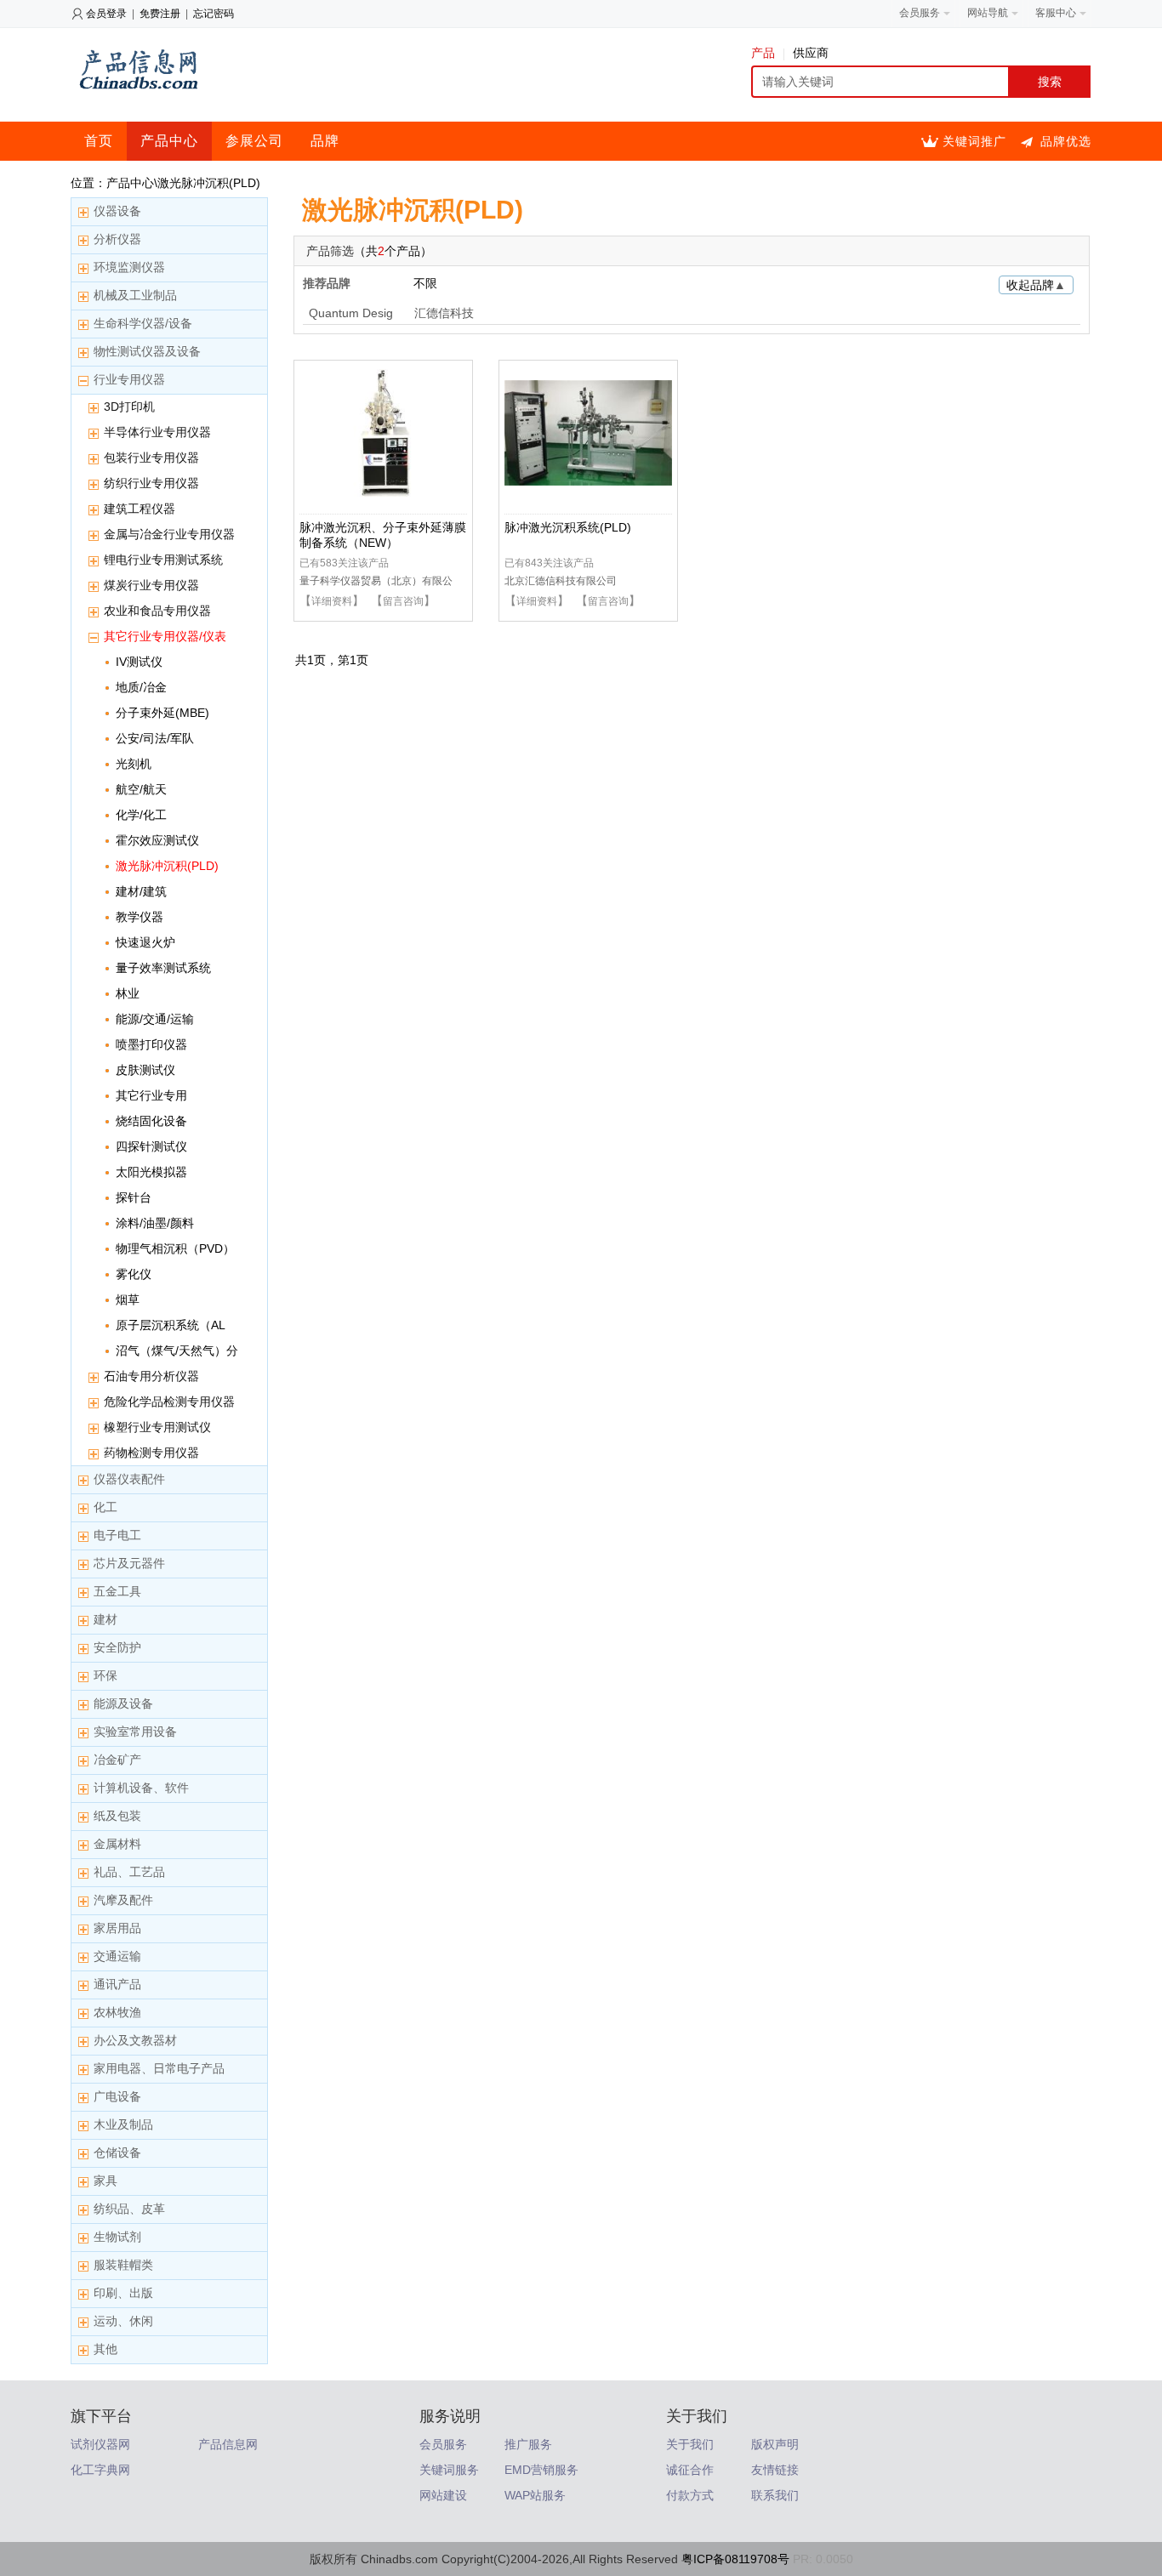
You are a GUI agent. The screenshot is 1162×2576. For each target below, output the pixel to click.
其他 (105, 2349)
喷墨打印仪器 (151, 1044)
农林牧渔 (117, 2012)
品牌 (325, 141)
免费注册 (160, 14)
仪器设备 (117, 211)
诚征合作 (690, 2470)
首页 (99, 141)
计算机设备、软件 (141, 1788)
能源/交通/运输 (155, 1019)
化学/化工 (141, 815)
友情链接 (775, 2470)
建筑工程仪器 (140, 509)
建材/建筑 (141, 891)
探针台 (134, 1197)
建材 (105, 1619)
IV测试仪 (139, 662)
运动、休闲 (123, 2321)
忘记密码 (214, 14)
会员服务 (443, 2444)
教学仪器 (140, 917)
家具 (105, 2181)
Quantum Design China (351, 315)
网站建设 (443, 2495)
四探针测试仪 (151, 1146)
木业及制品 (123, 2124)
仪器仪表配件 (129, 1479)
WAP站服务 (535, 2495)
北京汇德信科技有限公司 (561, 581)
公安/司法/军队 (155, 738)
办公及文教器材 (135, 2040)
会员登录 (106, 14)
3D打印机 (129, 407)
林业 (128, 993)
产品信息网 (228, 2444)
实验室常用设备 (135, 1732)
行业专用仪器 (129, 379)
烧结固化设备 (151, 1121)
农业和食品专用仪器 (157, 611)
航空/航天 (141, 789)
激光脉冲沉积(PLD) (167, 866)
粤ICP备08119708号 (735, 2559)
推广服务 (528, 2444)
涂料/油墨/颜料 (155, 1223)
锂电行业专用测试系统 (163, 560)
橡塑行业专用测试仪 (157, 1427)
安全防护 (117, 1647)
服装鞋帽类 (123, 2265)
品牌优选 (1066, 141)
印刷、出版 (123, 2293)
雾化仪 (134, 1274)
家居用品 (117, 1928)
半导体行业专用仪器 (157, 432)
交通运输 (117, 1956)
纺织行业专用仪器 (151, 483)
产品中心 (169, 141)
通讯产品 (117, 1984)
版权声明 (775, 2444)
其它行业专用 (151, 1095)
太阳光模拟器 (151, 1172)
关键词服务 (449, 2470)
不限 (425, 283)
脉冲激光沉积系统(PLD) (568, 527)
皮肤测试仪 (145, 1070)
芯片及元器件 (129, 1563)
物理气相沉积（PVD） (175, 1248)
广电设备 (117, 2096)
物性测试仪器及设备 (147, 351)
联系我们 (775, 2495)
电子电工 (117, 1535)
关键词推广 (974, 141)
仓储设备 (117, 2152)
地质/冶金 (141, 687)
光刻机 (134, 764)
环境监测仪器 (129, 267)
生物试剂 (117, 2237)
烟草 (128, 1299)
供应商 (811, 53)
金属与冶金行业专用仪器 (169, 534)
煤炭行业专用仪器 (151, 585)
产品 (763, 53)
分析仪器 (117, 239)
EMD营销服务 (541, 2470)
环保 (105, 1675)
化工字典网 (100, 2470)
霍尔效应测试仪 (157, 840)
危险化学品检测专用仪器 (169, 1402)
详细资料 (332, 601)
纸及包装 (117, 1816)
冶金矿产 (117, 1760)
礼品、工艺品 (129, 1872)
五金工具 (117, 1591)
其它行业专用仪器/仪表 (165, 636)
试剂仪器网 (100, 2444)
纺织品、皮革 (129, 2209)
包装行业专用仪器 (151, 458)
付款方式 (690, 2495)
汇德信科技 (444, 313)
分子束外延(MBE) (162, 713)
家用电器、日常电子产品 (159, 2068)
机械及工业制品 (135, 295)
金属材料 (117, 1844)
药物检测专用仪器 (151, 1453)
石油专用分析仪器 (151, 1376)
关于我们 (690, 2444)
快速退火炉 (145, 942)
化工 (105, 1507)
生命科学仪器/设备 (143, 323)
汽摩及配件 (123, 1900)
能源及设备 (123, 1703)
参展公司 (254, 141)
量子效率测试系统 (163, 968)
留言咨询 (403, 601)
